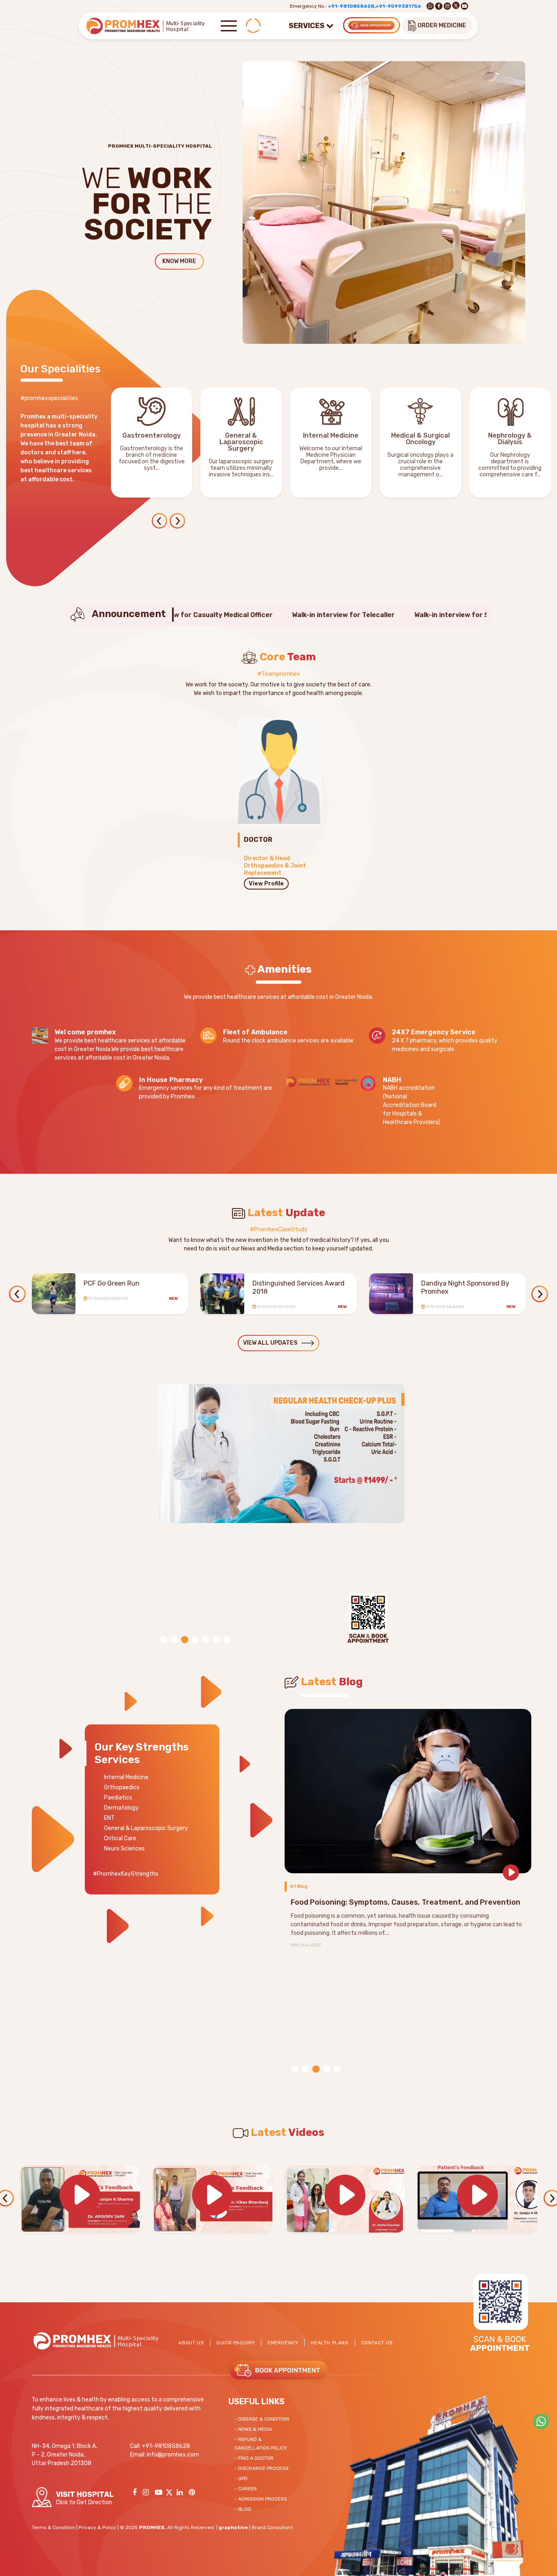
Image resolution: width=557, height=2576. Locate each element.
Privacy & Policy (97, 2527)
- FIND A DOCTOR (254, 2458)
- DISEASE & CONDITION (262, 2419)
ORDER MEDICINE (441, 25)
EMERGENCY (283, 2343)
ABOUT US (191, 2343)
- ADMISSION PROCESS (261, 2499)
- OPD (241, 2479)
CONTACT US (377, 2343)
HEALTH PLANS (329, 2343)
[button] (178, 522)
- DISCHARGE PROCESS (262, 2468)
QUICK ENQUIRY (236, 2343)
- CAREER (246, 2489)
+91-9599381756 (398, 6)
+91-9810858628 (351, 6)
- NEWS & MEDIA (253, 2429)
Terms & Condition (53, 2527)
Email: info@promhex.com (165, 2455)
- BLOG (243, 2509)
